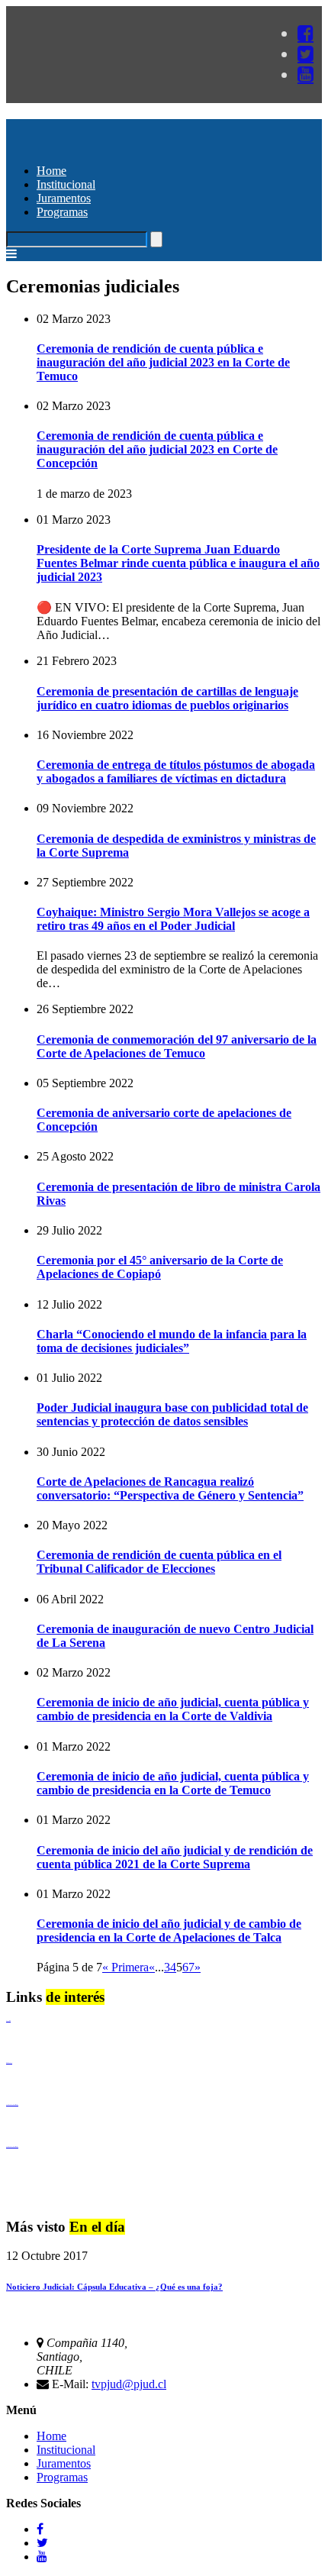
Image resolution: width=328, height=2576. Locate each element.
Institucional (66, 184)
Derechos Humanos (9, 2063)
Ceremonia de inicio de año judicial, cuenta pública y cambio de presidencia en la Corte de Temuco (173, 1783)
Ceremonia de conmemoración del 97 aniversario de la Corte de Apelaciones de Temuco (177, 1046)
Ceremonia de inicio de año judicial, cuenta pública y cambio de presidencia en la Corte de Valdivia (173, 1709)
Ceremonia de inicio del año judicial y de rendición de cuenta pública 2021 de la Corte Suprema (175, 1857)
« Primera (125, 1967)
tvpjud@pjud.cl (129, 2384)
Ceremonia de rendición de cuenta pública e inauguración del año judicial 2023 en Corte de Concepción (157, 449)
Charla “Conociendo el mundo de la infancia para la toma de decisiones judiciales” (172, 1341)
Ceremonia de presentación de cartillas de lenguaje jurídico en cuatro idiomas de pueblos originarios (167, 698)
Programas (62, 212)
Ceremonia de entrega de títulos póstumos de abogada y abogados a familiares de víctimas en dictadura (176, 772)
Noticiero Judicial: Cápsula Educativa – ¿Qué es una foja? (114, 2287)
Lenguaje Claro (8, 2021)
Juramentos (64, 198)
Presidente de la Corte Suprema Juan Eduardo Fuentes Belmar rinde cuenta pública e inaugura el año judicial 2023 (178, 563)
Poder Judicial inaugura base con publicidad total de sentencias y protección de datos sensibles (172, 1414)
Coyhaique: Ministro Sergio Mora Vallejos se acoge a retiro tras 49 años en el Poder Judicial (173, 919)
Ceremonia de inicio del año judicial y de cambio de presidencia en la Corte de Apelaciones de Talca (169, 1930)
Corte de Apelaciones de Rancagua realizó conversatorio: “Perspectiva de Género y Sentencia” (170, 1488)
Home (51, 171)
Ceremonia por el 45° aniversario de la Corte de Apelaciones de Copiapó (160, 1267)
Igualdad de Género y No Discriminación (12, 2105)
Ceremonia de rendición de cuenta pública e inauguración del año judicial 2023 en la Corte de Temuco (163, 362)
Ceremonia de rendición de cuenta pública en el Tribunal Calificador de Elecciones (159, 1562)
